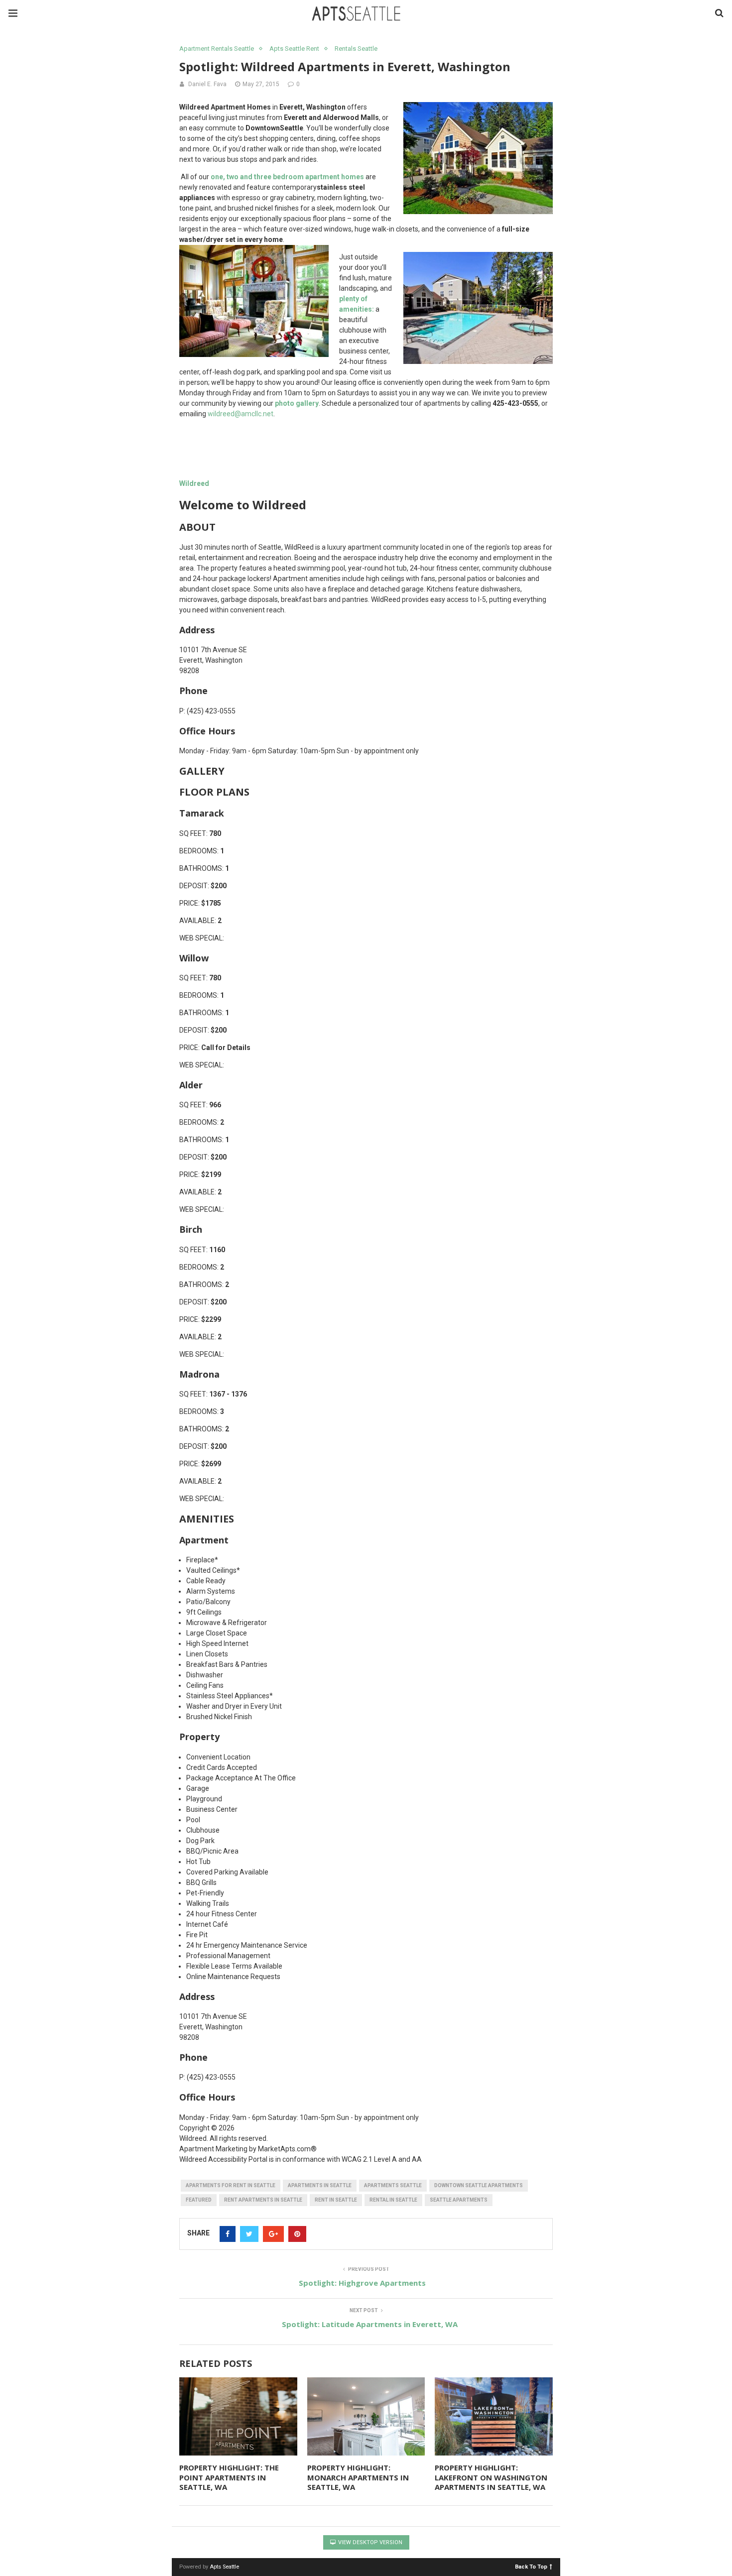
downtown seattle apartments (479, 2185)
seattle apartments (459, 2200)
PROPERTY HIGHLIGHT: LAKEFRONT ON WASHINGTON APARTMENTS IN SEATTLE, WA (491, 2477)
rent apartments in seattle (263, 2200)
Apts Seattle (224, 2567)
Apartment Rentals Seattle (217, 49)
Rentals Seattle (356, 49)
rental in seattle (393, 2200)
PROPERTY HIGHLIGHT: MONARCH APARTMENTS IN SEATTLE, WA (358, 2477)
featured (199, 2200)
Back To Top (531, 2566)
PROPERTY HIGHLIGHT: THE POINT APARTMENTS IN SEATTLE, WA (229, 2477)
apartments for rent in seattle (231, 2185)
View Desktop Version (369, 2542)
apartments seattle (393, 2185)
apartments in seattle (320, 2185)
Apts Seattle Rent (294, 49)
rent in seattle (336, 2200)
